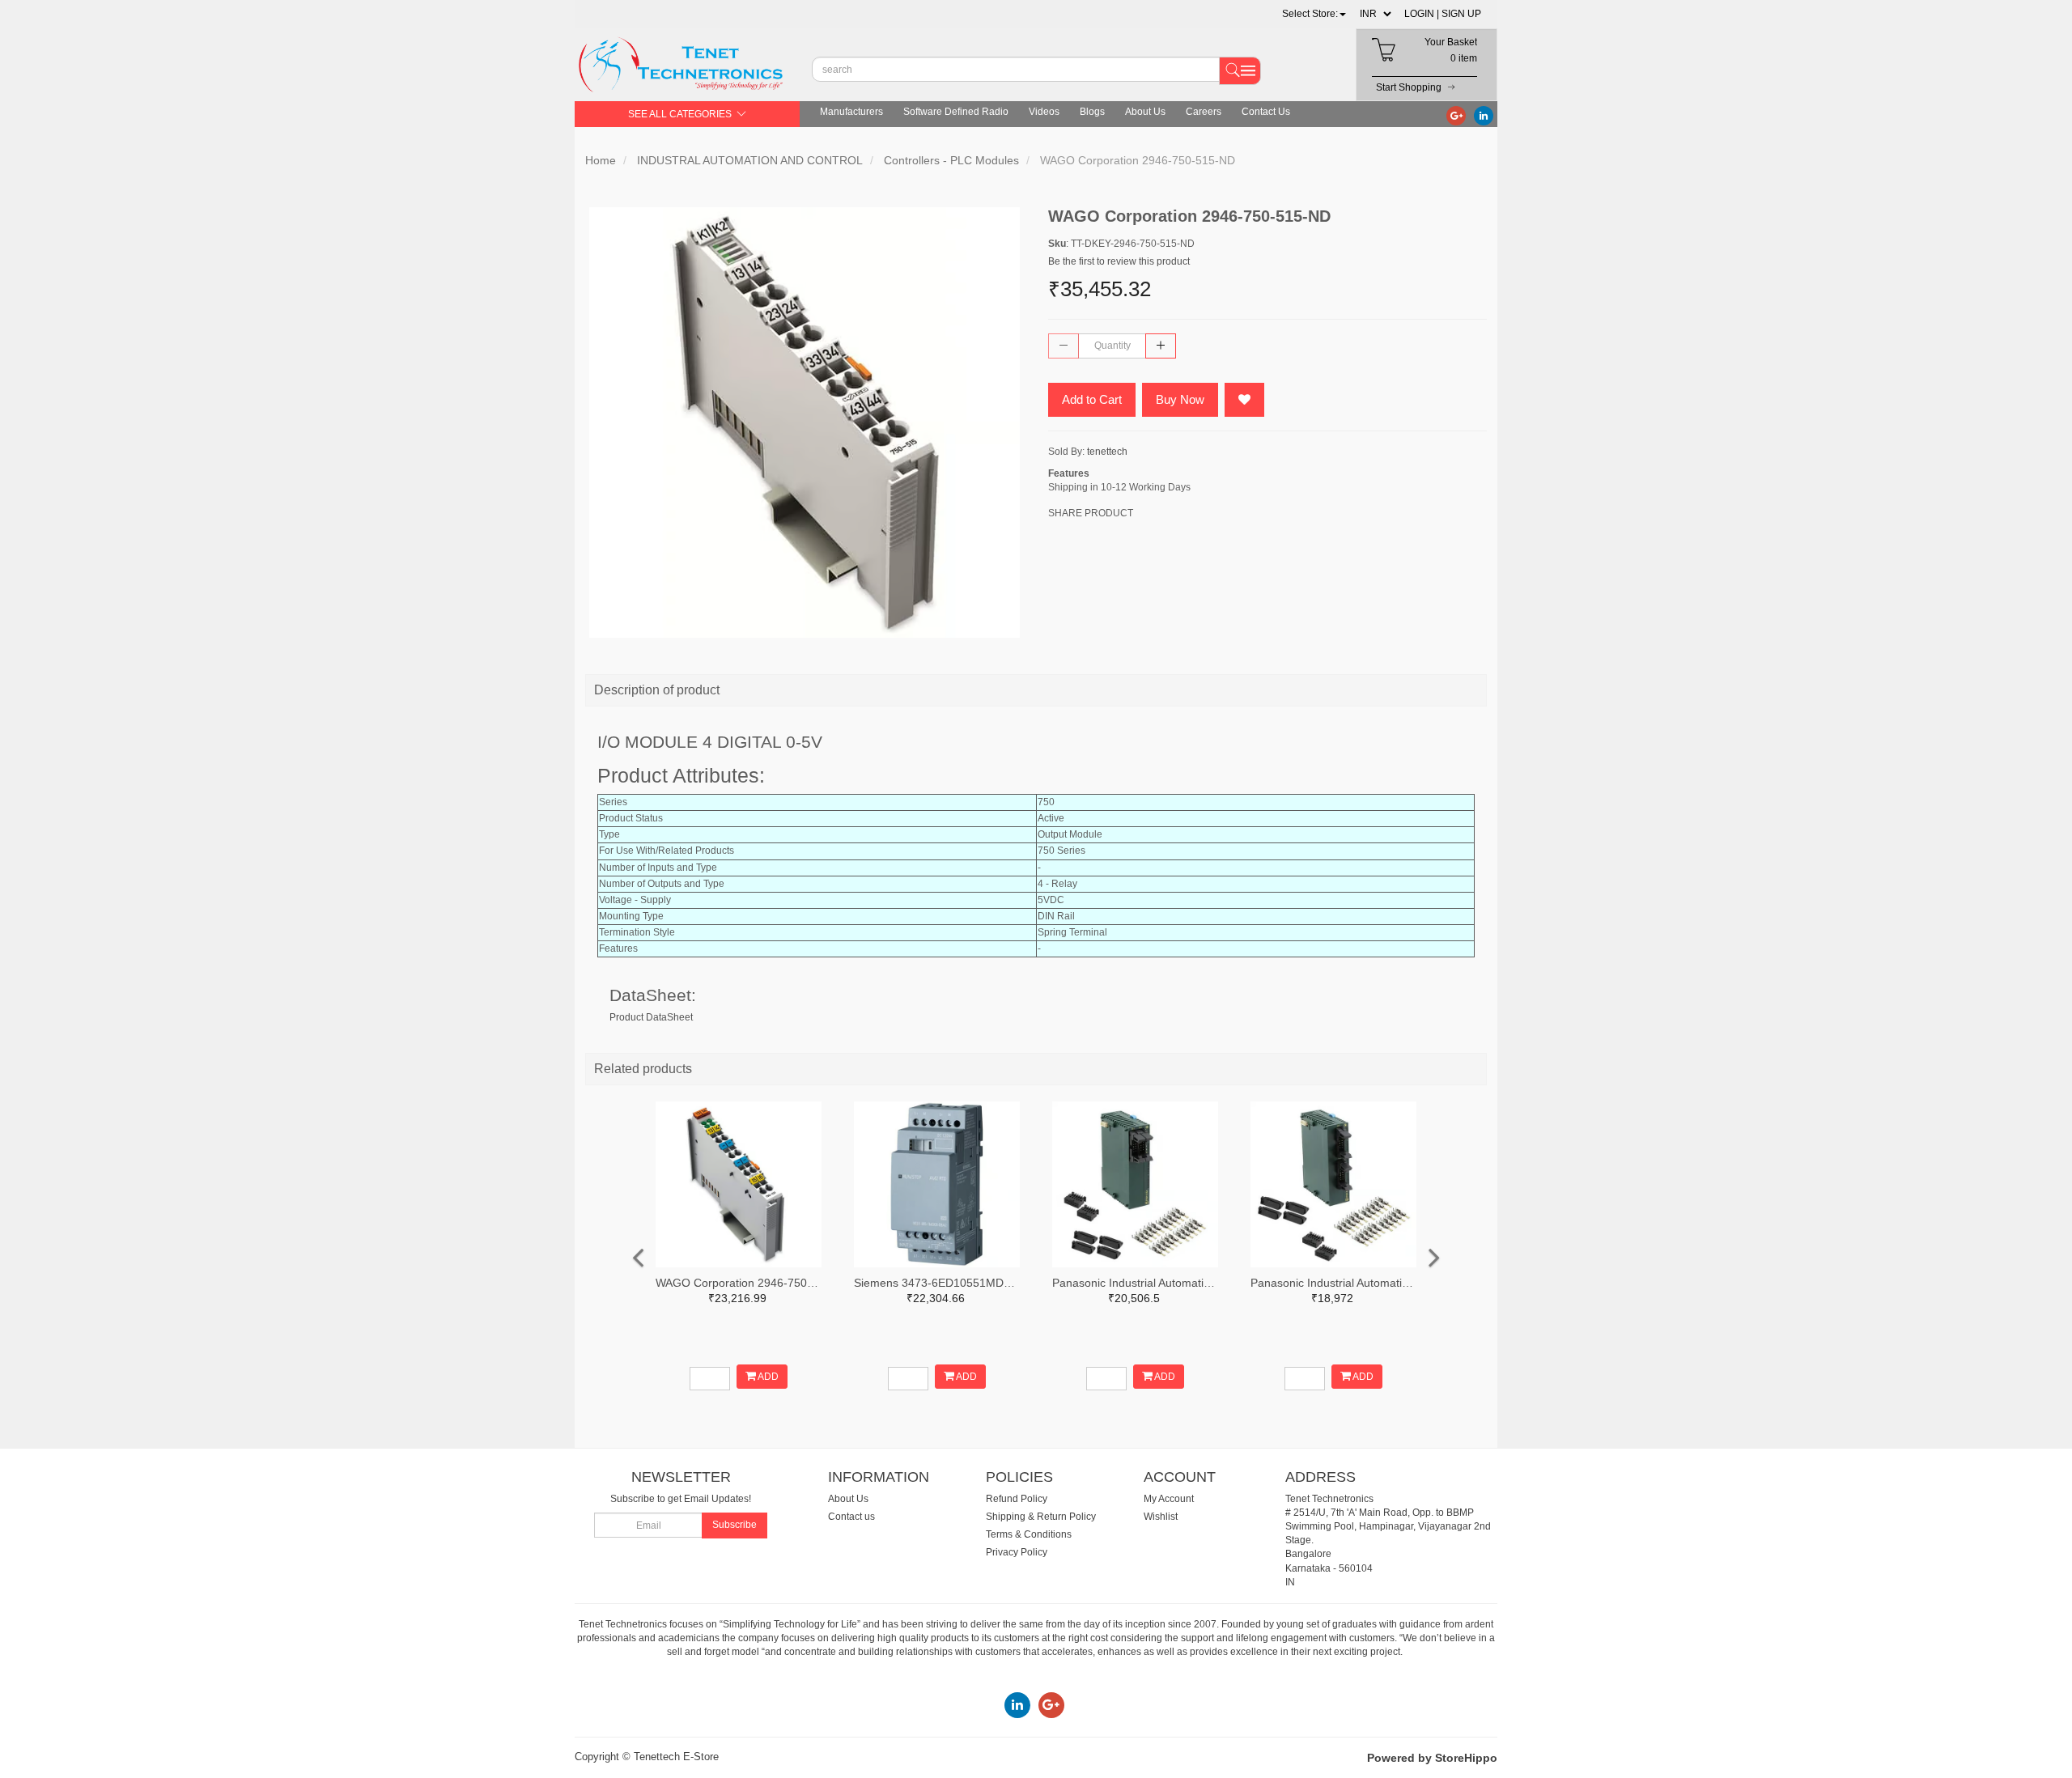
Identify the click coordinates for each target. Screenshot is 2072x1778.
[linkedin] (1484, 115)
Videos (1044, 112)
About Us (1145, 112)
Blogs (1092, 112)
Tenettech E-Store (676, 1757)
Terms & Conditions (1029, 1534)
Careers (1204, 112)
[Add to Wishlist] (1244, 400)
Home (601, 160)
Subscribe (735, 1525)
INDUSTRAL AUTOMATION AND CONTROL (750, 160)
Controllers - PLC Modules (951, 160)
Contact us (851, 1517)
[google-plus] (1456, 115)
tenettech (1107, 452)
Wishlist (1161, 1517)
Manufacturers (851, 112)
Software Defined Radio (956, 112)
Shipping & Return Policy (1041, 1517)
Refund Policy (1017, 1499)
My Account (1169, 1499)
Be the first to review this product (1119, 261)
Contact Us (1266, 112)
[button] (1314, 14)
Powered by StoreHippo (1432, 1758)
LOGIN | (1422, 14)
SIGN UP (1461, 14)
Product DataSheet (651, 1017)
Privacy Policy (1017, 1552)
